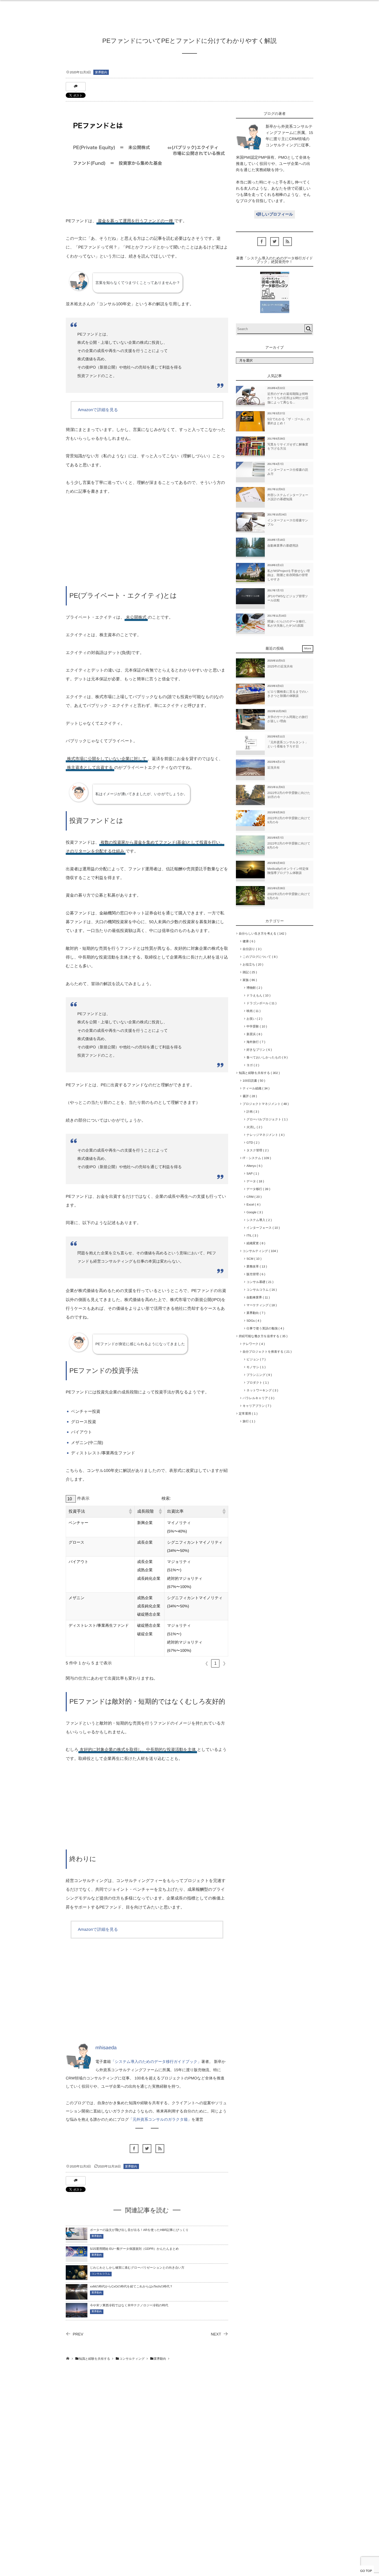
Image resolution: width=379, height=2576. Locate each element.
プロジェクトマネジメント (265, 1104)
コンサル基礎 (259, 1282)
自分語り (251, 949)
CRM (253, 1197)
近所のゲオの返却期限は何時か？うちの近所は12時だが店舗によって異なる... (288, 398)
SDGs (253, 1321)
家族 (249, 980)
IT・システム (256, 1158)
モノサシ (255, 1367)
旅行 (248, 1421)
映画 (253, 1011)
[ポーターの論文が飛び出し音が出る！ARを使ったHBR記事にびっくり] (77, 2236)
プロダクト (257, 1383)
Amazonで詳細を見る (98, 410)
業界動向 (101, 72)
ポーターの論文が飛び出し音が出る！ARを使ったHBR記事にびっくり (139, 2230)
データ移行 (257, 1189)
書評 (249, 1096)
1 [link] (215, 1663)
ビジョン (255, 1359)
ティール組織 (255, 1088)
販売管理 (255, 1274)
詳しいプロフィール (275, 214)
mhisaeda (106, 2048)
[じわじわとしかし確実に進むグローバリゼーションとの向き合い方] (77, 2276)
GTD (252, 1143)
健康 (248, 941)
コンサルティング (259, 1251)
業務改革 (256, 1266)
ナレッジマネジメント (265, 1135)
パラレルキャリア (258, 1398)
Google (254, 1212)
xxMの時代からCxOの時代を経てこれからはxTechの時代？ (131, 2286)
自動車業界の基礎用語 (283, 546)
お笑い (253, 1019)
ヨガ (252, 1065)
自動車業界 (257, 1297)
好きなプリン (258, 1050)
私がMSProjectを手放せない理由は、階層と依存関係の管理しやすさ (289, 575)
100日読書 (253, 1081)
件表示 (83, 1499)
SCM (253, 1259)
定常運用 (247, 1414)
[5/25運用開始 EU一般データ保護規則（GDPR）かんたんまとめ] (77, 2253)
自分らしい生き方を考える (262, 934)
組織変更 (255, 1243)
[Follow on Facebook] (134, 2149)
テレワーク (253, 1344)
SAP (252, 1174)
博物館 (253, 988)
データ (254, 1181)
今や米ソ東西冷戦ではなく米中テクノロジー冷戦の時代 (129, 2305)
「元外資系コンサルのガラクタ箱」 (160, 2120)
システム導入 (258, 1220)
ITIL (251, 1235)
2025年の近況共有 (280, 666)
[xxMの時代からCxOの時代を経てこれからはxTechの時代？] (77, 2297)
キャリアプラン (256, 1406)
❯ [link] (224, 1663)
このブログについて (259, 957)
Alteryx (253, 1166)
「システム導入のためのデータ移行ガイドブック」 (156, 2062)
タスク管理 (257, 1150)
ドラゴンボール (261, 1003)
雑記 (249, 972)
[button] (130, 1512)
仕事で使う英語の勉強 (264, 1328)
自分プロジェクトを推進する (266, 1352)
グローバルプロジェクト (266, 1119)
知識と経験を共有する (258, 1073)
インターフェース (262, 1228)
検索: (166, 1499)
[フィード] (160, 2149)
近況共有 (274, 768)
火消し (253, 1127)
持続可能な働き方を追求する (262, 1336)
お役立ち (252, 964)
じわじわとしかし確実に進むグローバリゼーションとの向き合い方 (137, 2268)
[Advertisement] (147, 541)
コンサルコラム (101, 2274)
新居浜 (253, 1034)
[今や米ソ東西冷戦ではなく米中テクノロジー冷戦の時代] (77, 2314)
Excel (253, 1205)
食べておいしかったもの (266, 1057)
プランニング (258, 1375)
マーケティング (261, 1305)
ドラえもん (257, 995)
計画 (252, 1112)
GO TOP (366, 2571)
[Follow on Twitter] (147, 2149)
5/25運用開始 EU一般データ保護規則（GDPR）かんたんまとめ (134, 2249)
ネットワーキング (261, 1390)
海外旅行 (255, 1042)
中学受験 (256, 1026)
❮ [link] (207, 1663)
